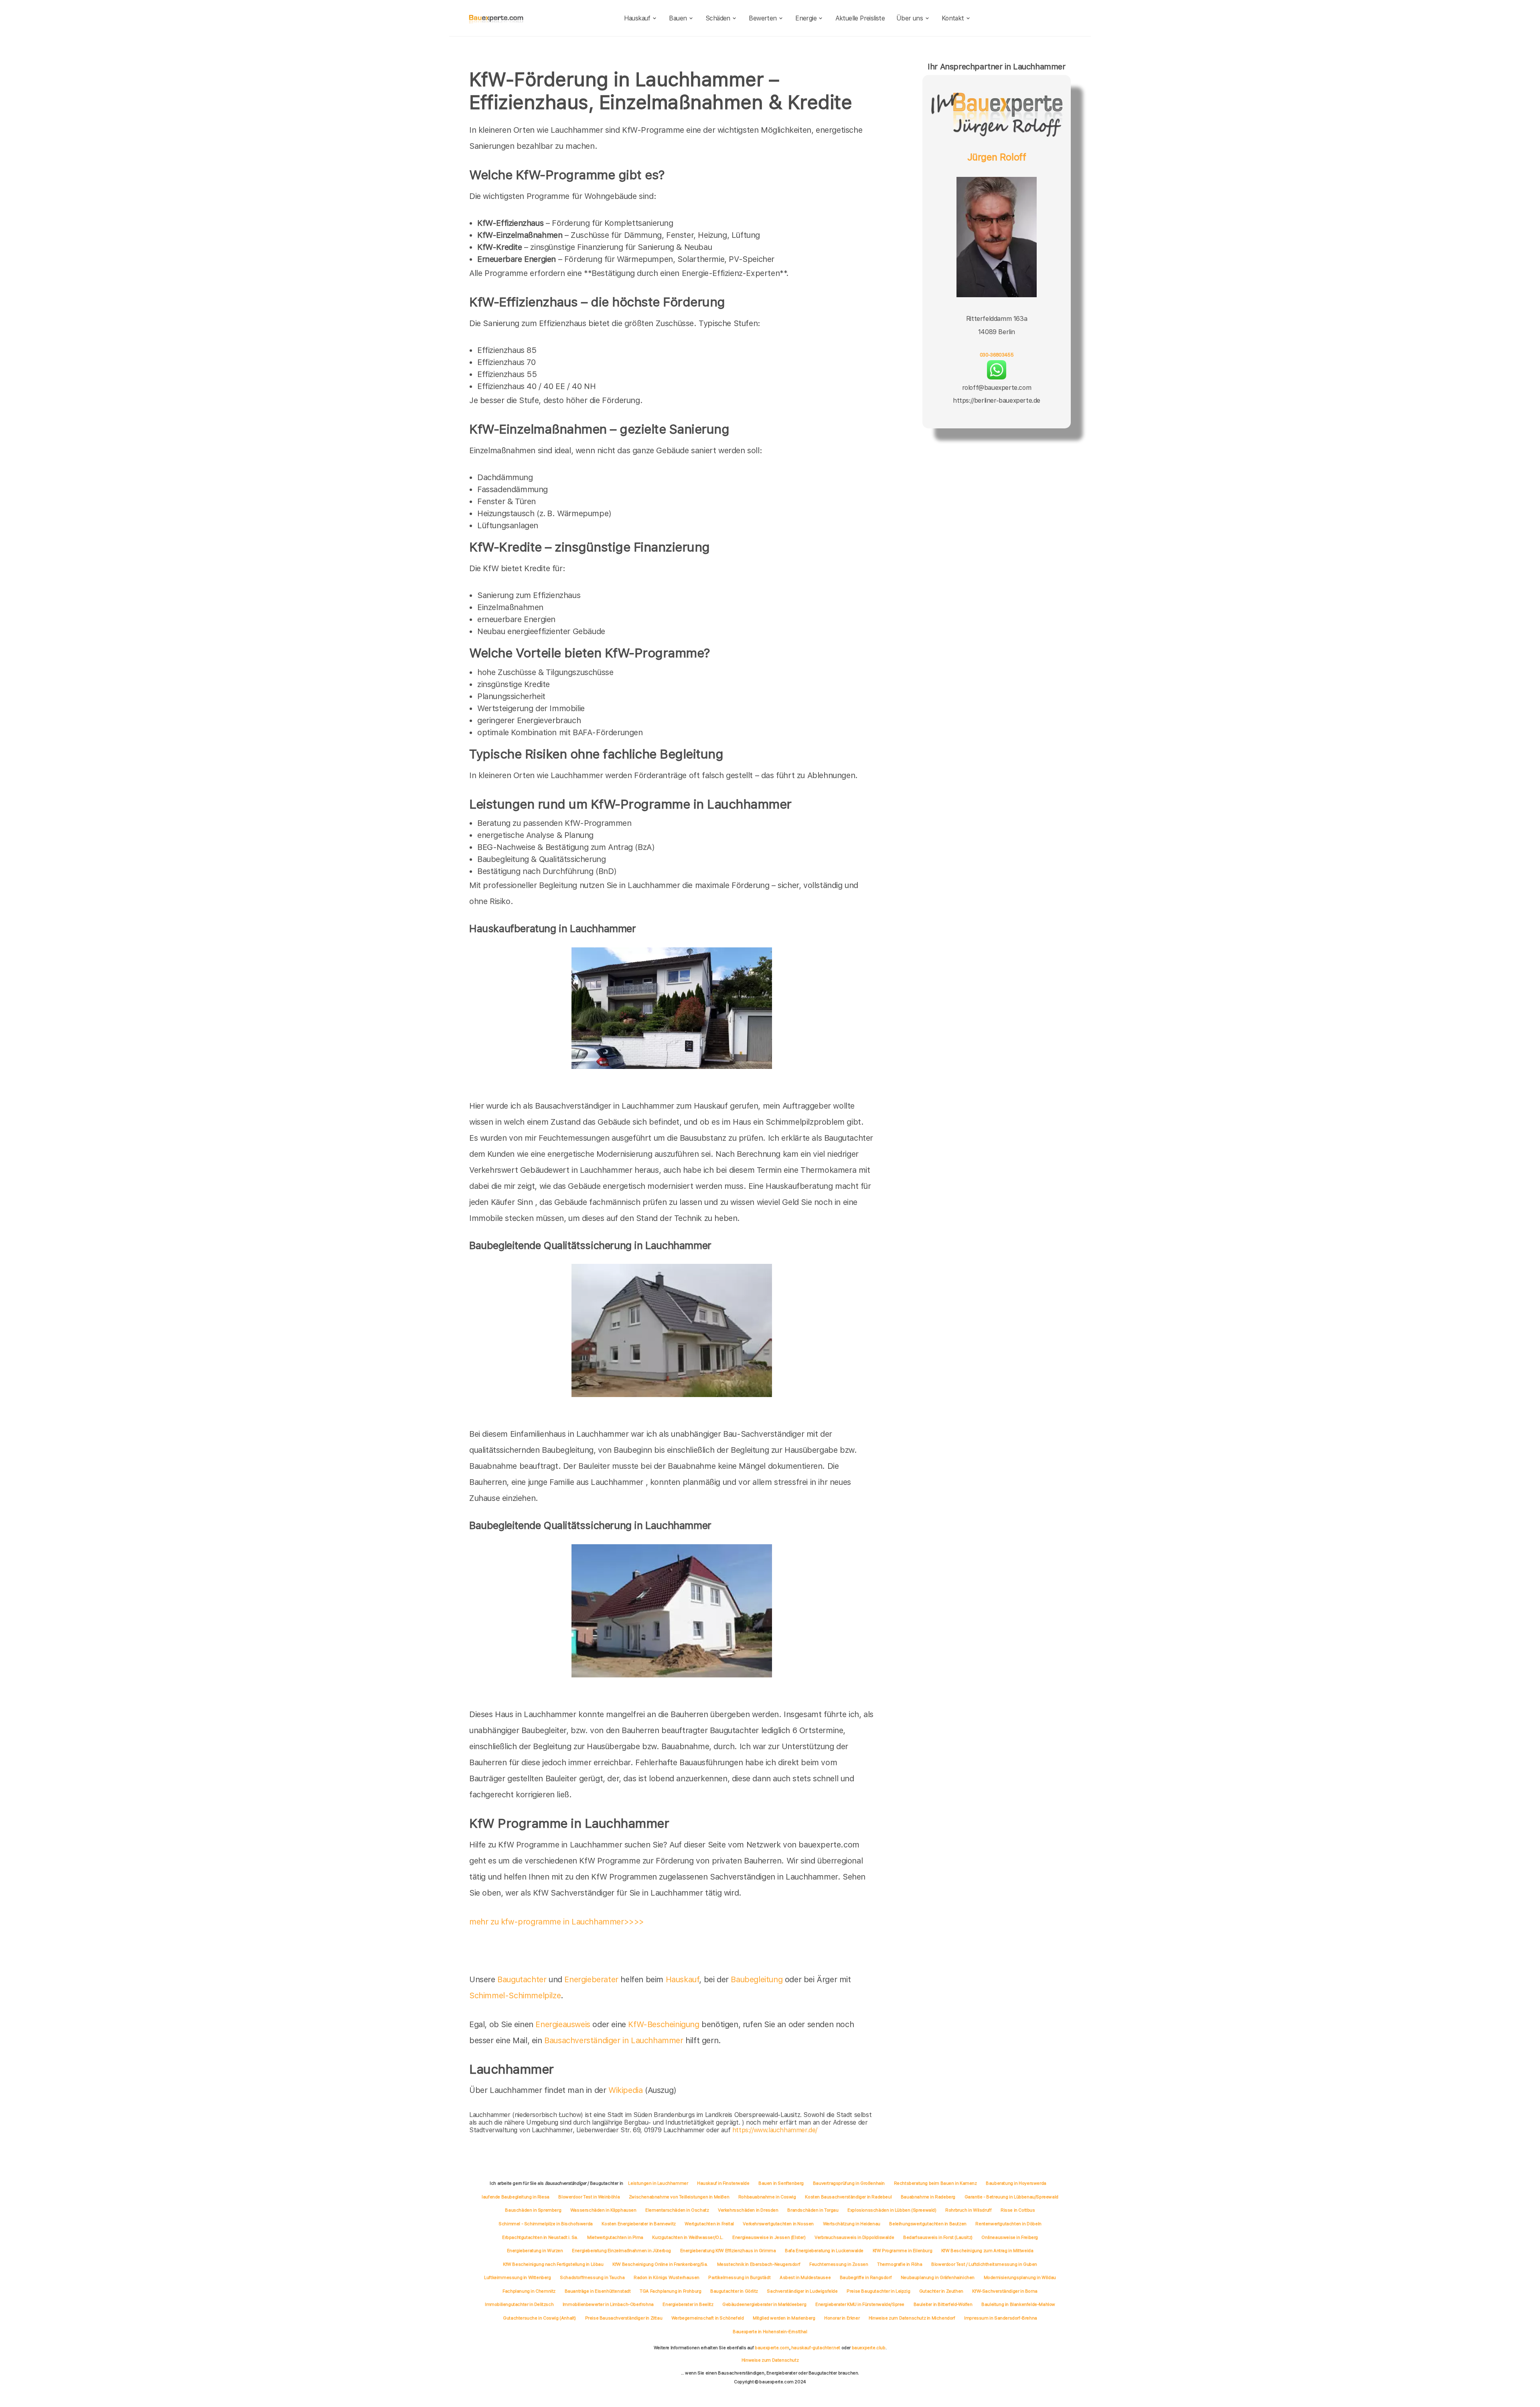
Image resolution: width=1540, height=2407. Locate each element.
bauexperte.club (869, 2348)
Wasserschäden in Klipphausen (603, 2210)
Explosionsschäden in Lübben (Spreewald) (892, 2210)
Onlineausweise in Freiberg (1010, 2237)
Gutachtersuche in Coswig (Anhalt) (539, 2318)
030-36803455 (997, 355)
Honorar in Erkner (842, 2318)
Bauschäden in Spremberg (533, 2210)
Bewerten (763, 18)
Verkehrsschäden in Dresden (748, 2210)
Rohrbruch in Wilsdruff (968, 2210)
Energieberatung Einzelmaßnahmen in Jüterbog (621, 2251)
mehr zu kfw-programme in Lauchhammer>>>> (557, 1922)
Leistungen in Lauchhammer (658, 2183)
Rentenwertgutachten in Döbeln (1008, 2224)
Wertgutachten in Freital (709, 2224)
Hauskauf (637, 18)
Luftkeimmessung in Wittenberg (517, 2277)
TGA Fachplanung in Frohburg (670, 2291)
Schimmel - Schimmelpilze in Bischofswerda (546, 2224)
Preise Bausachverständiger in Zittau (624, 2318)
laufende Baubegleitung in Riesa (516, 2197)
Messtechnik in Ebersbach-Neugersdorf (759, 2264)
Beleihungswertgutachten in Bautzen (928, 2224)
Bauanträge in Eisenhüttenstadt (598, 2291)
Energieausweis (563, 2024)
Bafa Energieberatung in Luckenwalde (824, 2251)
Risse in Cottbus (1018, 2210)
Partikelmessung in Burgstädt (739, 2277)
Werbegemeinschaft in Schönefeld (708, 2318)
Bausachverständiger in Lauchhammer (614, 2040)
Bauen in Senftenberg (781, 2183)
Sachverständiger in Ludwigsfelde (802, 2291)
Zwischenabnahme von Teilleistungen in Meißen (679, 2197)
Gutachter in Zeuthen (941, 2291)
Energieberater (591, 1979)
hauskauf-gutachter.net (816, 2348)
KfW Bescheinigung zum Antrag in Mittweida (987, 2251)
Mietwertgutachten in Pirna (615, 2237)
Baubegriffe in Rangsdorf (866, 2277)
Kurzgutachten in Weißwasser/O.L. (688, 2237)
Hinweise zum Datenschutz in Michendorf (912, 2318)
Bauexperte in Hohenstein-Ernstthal (770, 2332)
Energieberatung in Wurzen (535, 2251)
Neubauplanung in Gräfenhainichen (938, 2277)
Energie (806, 18)
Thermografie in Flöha (900, 2264)
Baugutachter (522, 1979)
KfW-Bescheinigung (664, 2024)
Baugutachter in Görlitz (734, 2291)
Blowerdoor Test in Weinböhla (589, 2197)
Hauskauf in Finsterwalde (723, 2183)
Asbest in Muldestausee (805, 2277)
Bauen (678, 18)
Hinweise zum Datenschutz (770, 2360)
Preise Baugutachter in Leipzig (878, 2291)
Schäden (718, 18)
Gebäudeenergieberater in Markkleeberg (764, 2304)
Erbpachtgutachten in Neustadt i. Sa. (540, 2237)
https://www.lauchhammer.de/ (775, 2130)
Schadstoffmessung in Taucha (592, 2277)
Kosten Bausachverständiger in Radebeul (848, 2197)
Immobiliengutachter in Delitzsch (519, 2304)
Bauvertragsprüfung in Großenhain (849, 2183)
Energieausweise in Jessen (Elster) (769, 2237)
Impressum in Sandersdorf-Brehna (1001, 2318)
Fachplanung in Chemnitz (529, 2291)
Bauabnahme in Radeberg (928, 2197)
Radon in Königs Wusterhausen (667, 2277)
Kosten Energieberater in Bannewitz (638, 2224)
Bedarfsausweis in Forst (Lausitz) (938, 2237)
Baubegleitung (757, 1979)
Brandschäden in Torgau (813, 2210)
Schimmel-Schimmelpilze (515, 1995)
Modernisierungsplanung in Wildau (1020, 2277)
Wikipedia (627, 2090)
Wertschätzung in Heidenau (852, 2224)
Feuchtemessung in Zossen (839, 2264)
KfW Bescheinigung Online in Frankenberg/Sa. (660, 2264)
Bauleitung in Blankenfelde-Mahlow (1018, 2304)
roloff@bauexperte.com (997, 388)
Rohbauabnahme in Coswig (767, 2197)
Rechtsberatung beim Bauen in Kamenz (935, 2183)
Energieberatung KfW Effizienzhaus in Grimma (728, 2251)
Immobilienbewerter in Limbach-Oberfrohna (608, 2304)
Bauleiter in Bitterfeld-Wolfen (943, 2304)
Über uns (910, 18)
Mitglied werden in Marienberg (784, 2318)
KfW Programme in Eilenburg (903, 2251)
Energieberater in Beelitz (688, 2304)
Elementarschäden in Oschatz (677, 2210)
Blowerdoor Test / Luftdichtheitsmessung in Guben (984, 2264)
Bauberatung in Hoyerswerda (1016, 2183)
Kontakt (953, 18)
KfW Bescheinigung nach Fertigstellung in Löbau (553, 2264)
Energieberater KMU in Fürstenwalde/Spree (860, 2304)
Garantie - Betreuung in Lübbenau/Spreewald (1011, 2197)
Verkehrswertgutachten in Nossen (778, 2224)
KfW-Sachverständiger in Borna (1005, 2291)
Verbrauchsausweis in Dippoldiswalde (854, 2237)
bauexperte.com (772, 2348)
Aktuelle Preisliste (860, 18)
